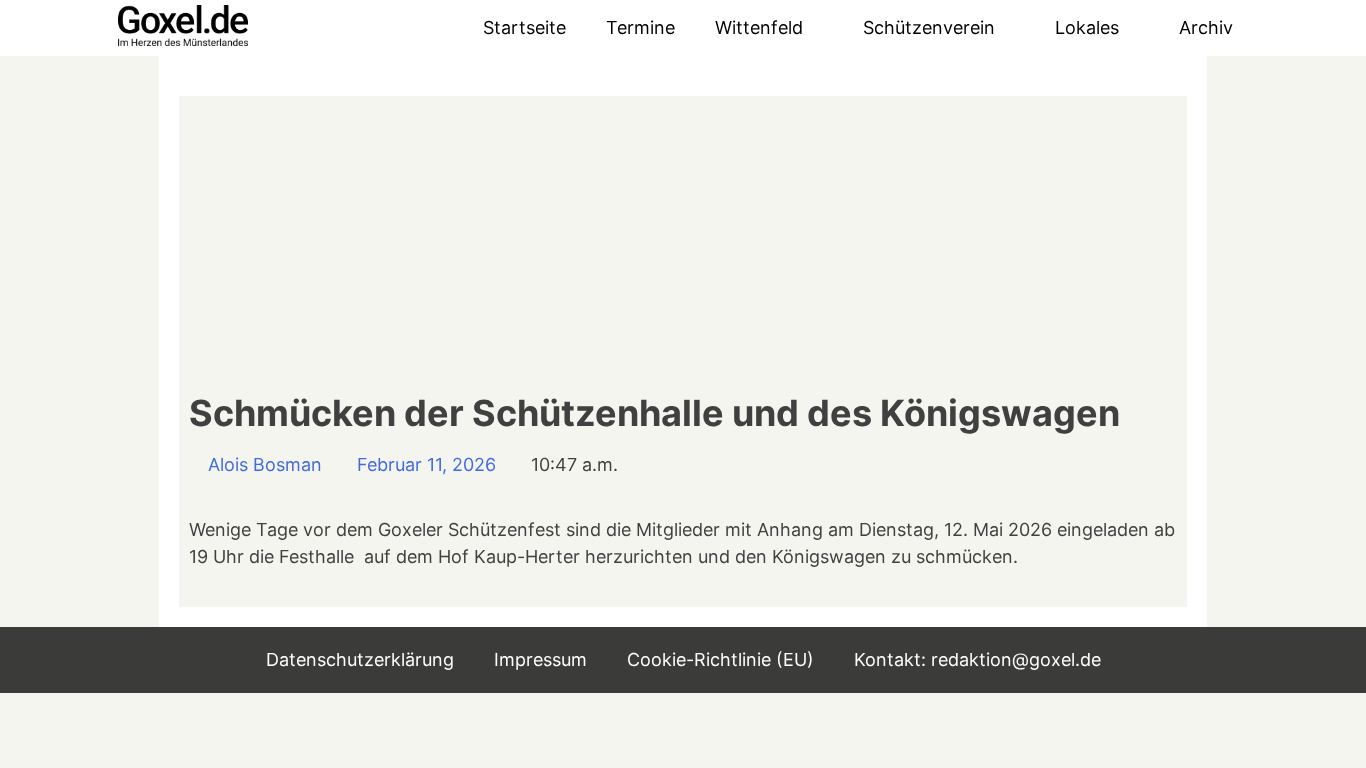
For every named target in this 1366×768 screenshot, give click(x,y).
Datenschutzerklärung (360, 659)
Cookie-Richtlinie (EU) (720, 659)
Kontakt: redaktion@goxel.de (977, 659)
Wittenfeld (759, 27)
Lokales (1087, 27)
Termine (640, 27)
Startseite (524, 27)
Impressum (540, 659)
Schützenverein (929, 27)
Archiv (1206, 27)
